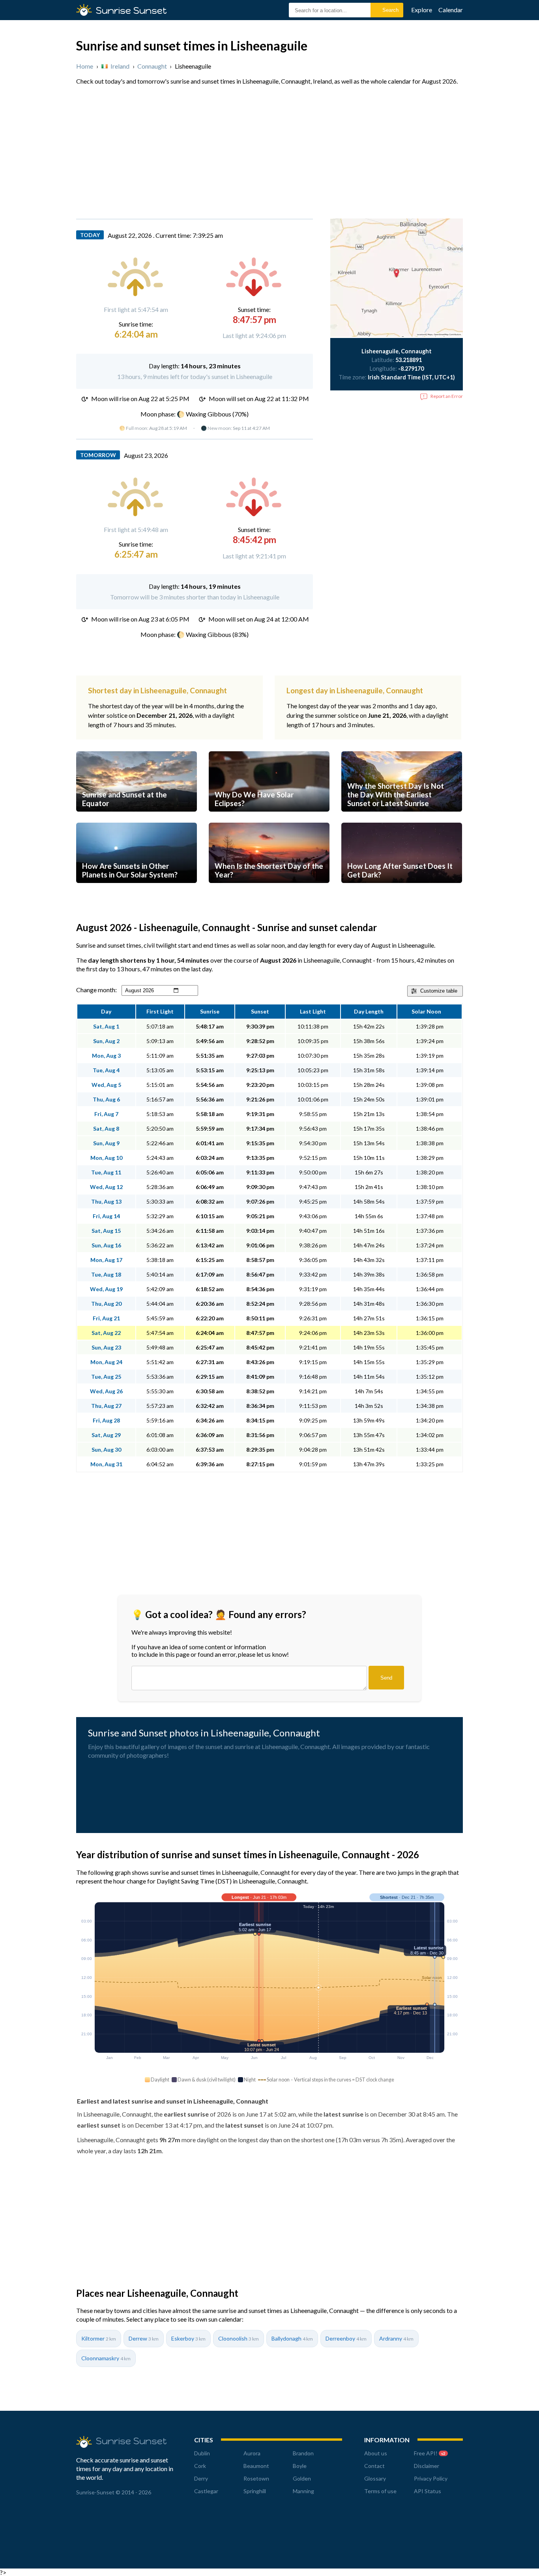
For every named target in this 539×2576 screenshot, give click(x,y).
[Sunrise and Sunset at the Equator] (137, 819)
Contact (374, 2466)
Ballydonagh (292, 2338)
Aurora (252, 2453)
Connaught (152, 66)
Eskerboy (188, 2338)
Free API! (430, 2453)
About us (376, 2453)
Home (85, 66)
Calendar (451, 10)
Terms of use (380, 2491)
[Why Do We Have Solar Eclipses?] (269, 819)
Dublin (202, 2453)
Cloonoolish (239, 2338)
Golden (302, 2478)
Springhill (255, 2491)
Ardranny (396, 2338)
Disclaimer (427, 2466)
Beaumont (256, 2466)
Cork (200, 2466)
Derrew (144, 2338)
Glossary (375, 2478)
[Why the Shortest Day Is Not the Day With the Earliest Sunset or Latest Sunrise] (402, 819)
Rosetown (256, 2478)
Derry (201, 2478)
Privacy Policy (431, 2478)
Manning (303, 2491)
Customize (439, 991)
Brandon (303, 2453)
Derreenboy (346, 2338)
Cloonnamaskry (106, 2358)
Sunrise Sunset (131, 10)
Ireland (120, 66)
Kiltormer (99, 2338)
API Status (428, 2491)
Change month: (96, 990)
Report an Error (447, 396)
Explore (422, 10)
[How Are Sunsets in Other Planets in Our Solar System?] (137, 890)
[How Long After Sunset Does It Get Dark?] (402, 890)
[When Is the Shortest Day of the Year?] (269, 890)
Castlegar (206, 2491)
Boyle (300, 2466)
